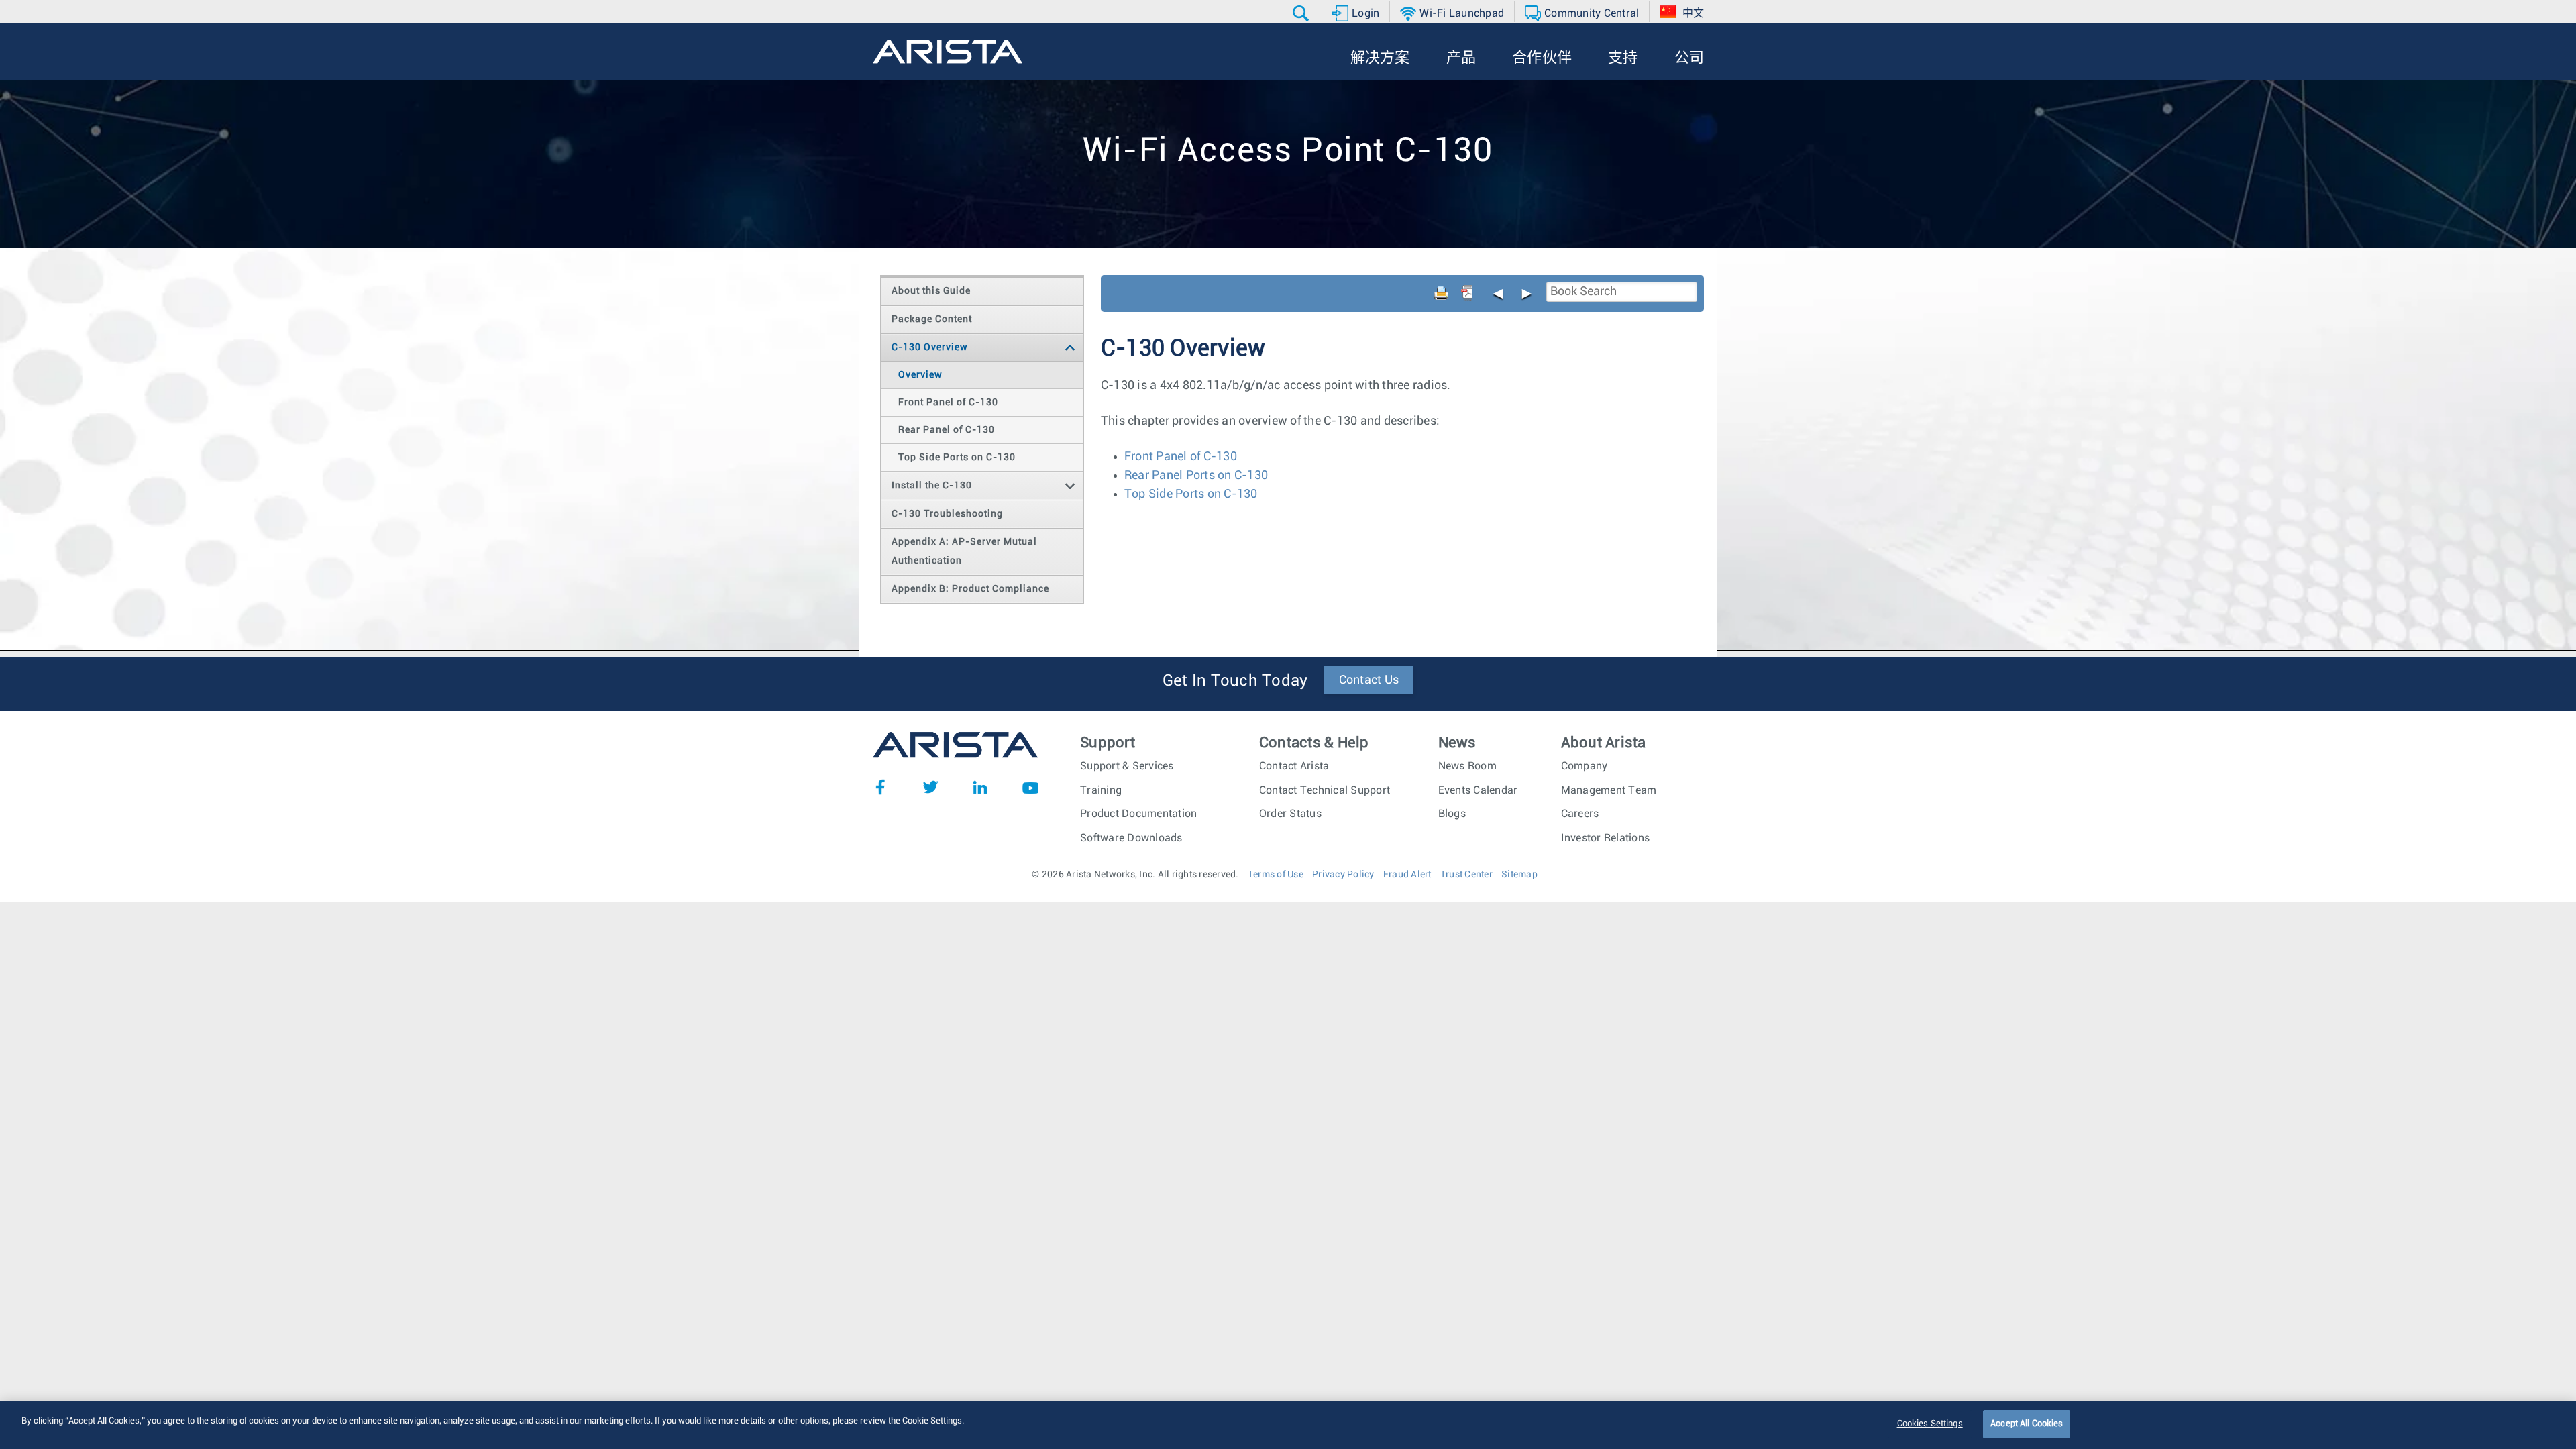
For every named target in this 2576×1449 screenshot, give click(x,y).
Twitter (930, 787)
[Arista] (948, 52)
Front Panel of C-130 (1181, 457)
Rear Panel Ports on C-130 (1196, 476)
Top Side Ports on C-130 (1191, 494)
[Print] (1442, 293)
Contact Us (1369, 680)
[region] (1288, 1425)
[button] (1302, 13)
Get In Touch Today (1235, 681)
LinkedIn (980, 787)
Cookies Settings (1930, 1424)
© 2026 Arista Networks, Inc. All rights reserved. (1135, 875)
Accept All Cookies (2027, 1424)
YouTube (1030, 787)
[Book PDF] (1467, 293)
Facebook (880, 787)
